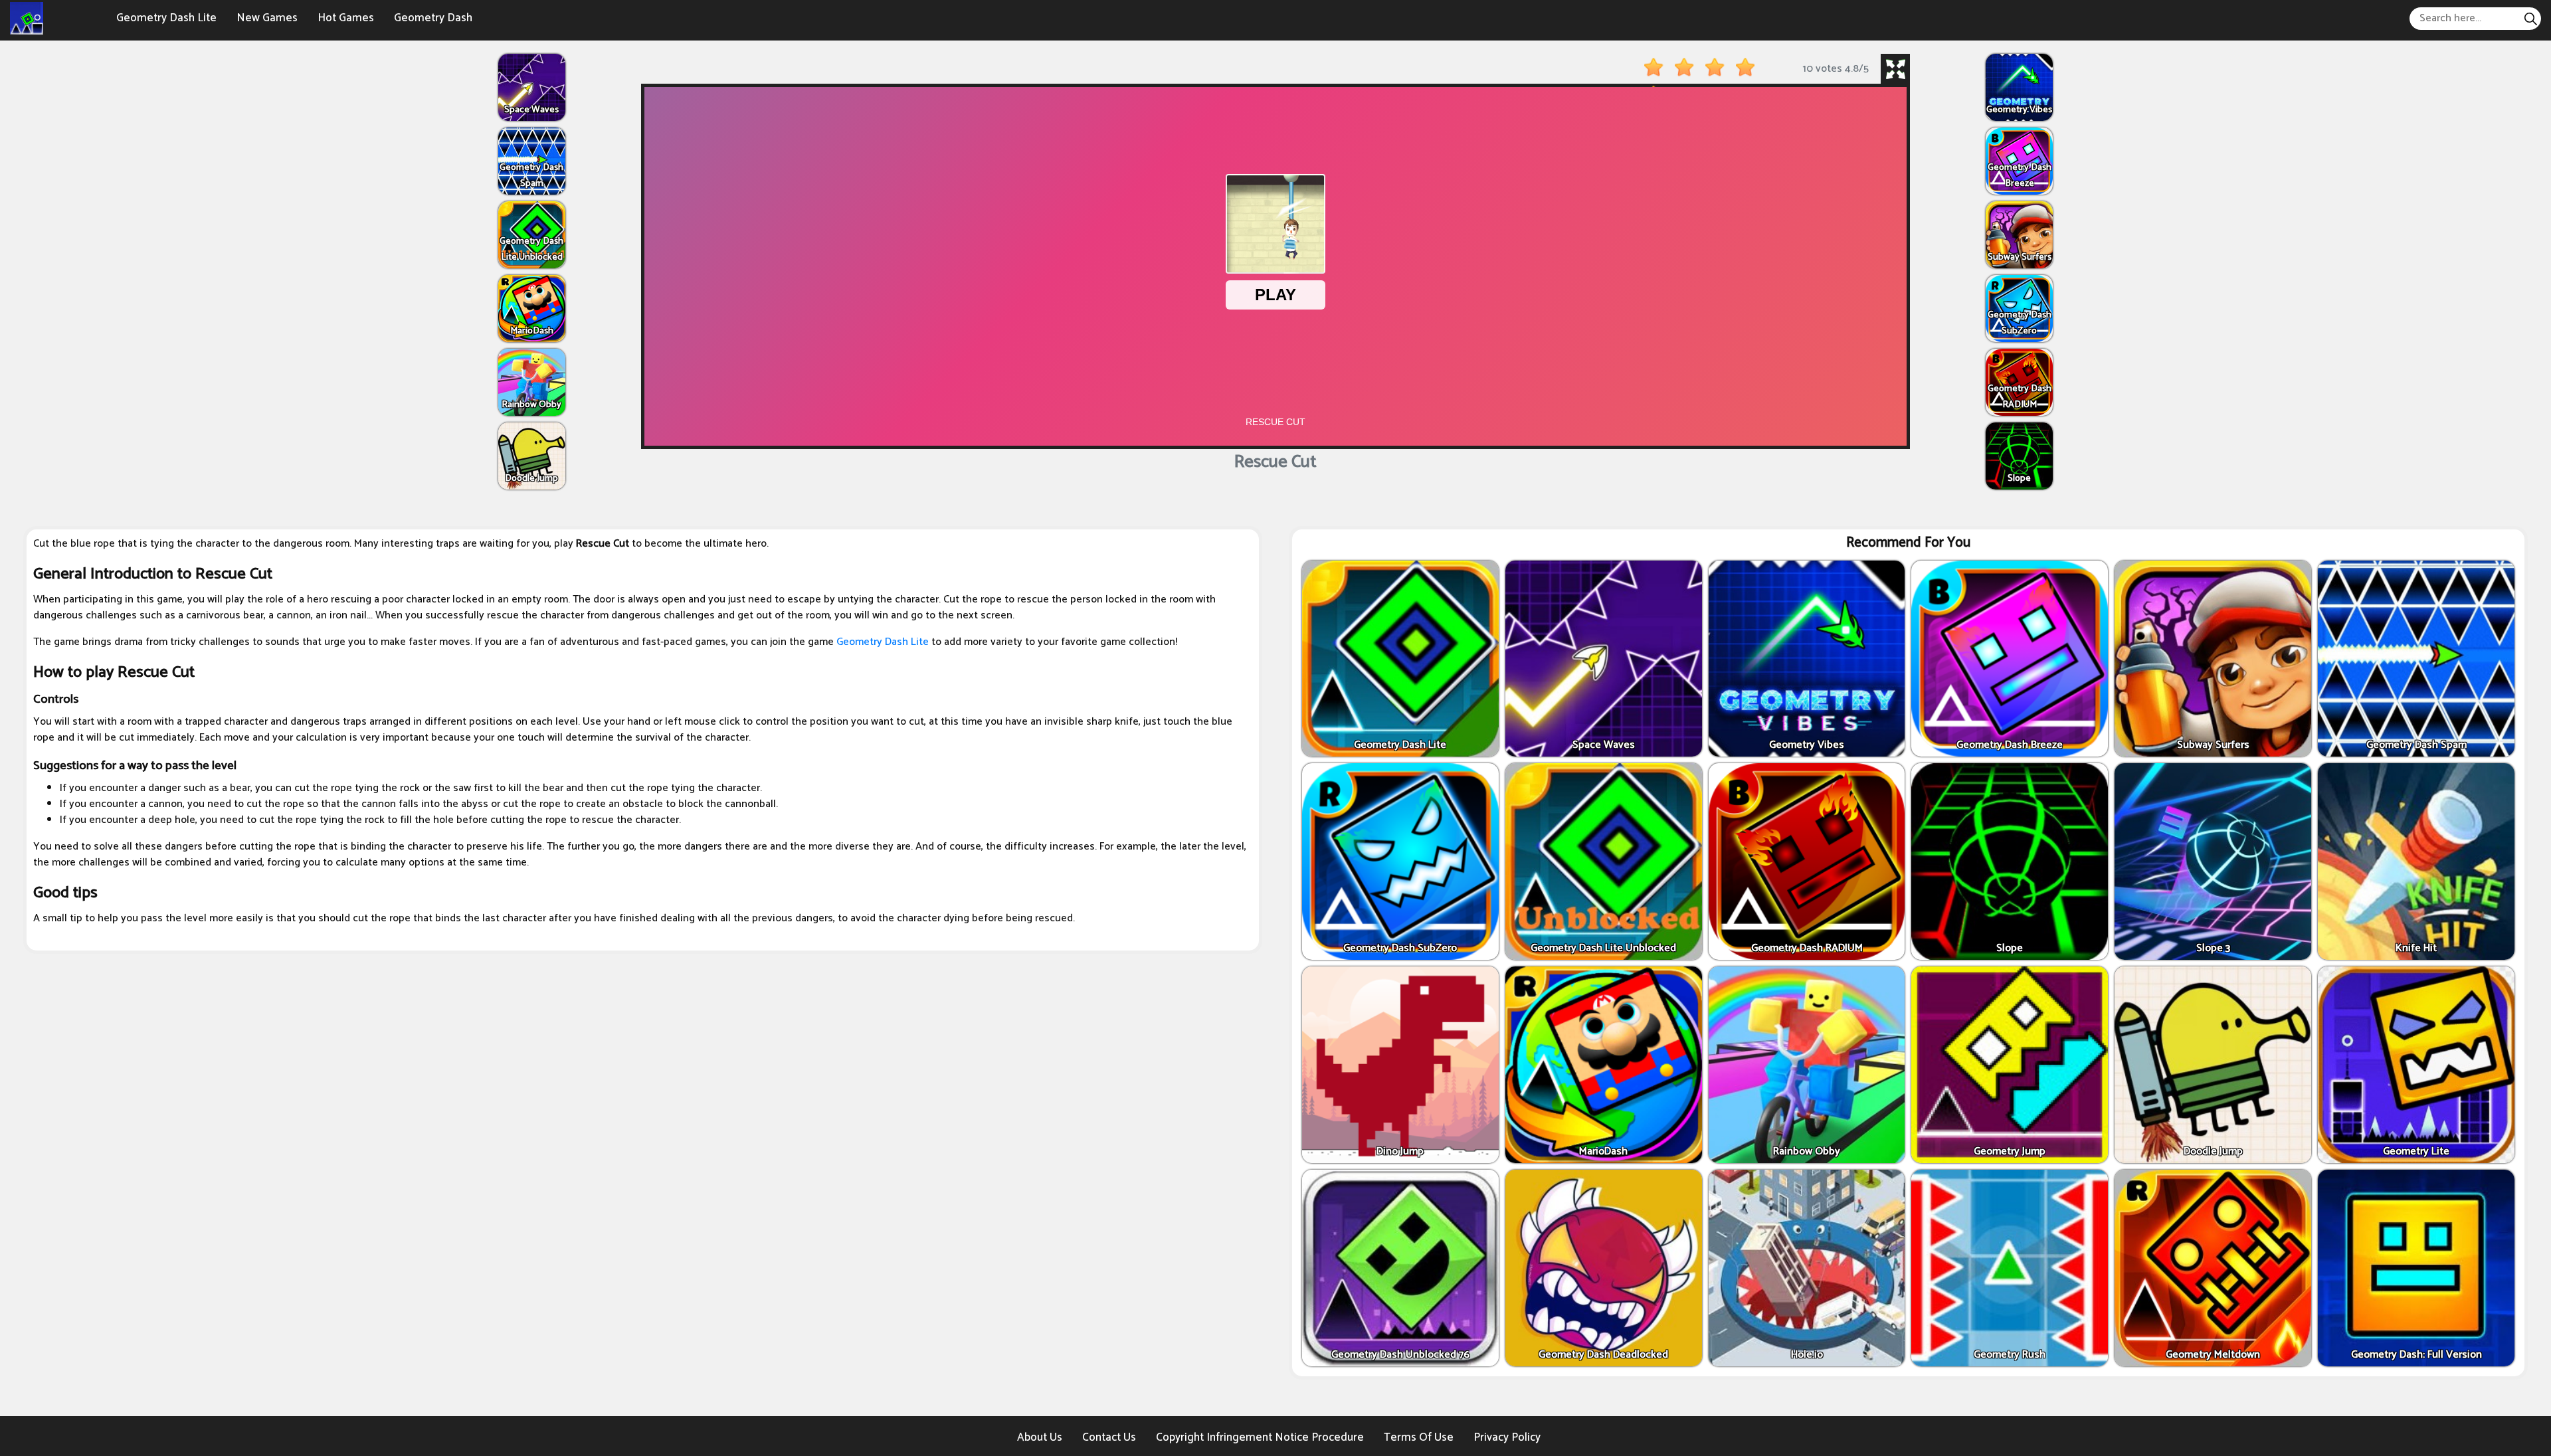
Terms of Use (1419, 1437)
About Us (1040, 1437)
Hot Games (346, 18)
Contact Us (1109, 1437)
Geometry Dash (433, 18)
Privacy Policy (1507, 1437)
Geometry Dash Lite (166, 18)
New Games (267, 18)
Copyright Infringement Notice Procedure (1260, 1437)
